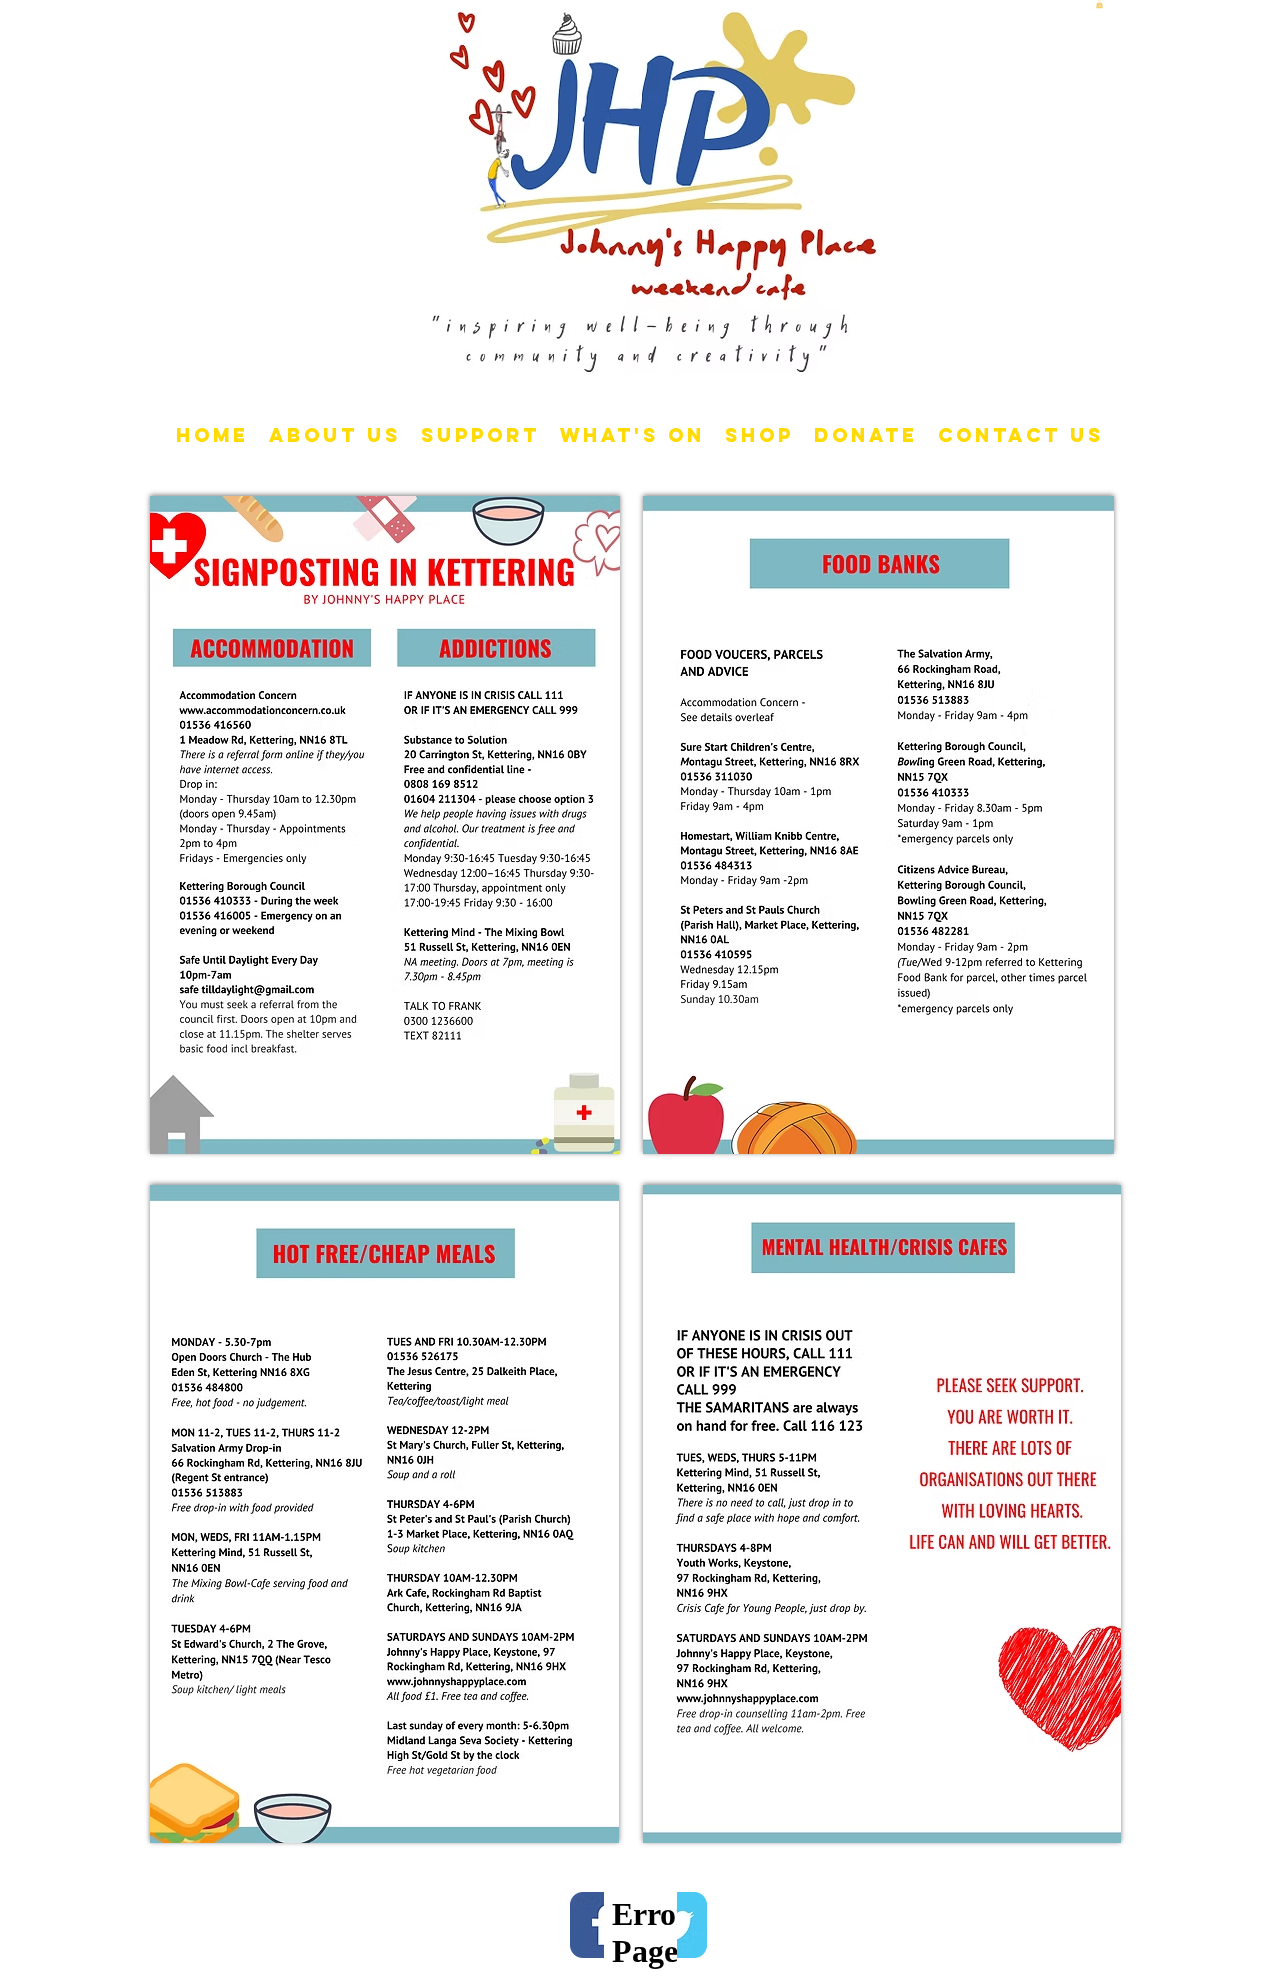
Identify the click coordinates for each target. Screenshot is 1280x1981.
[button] (1099, 4)
